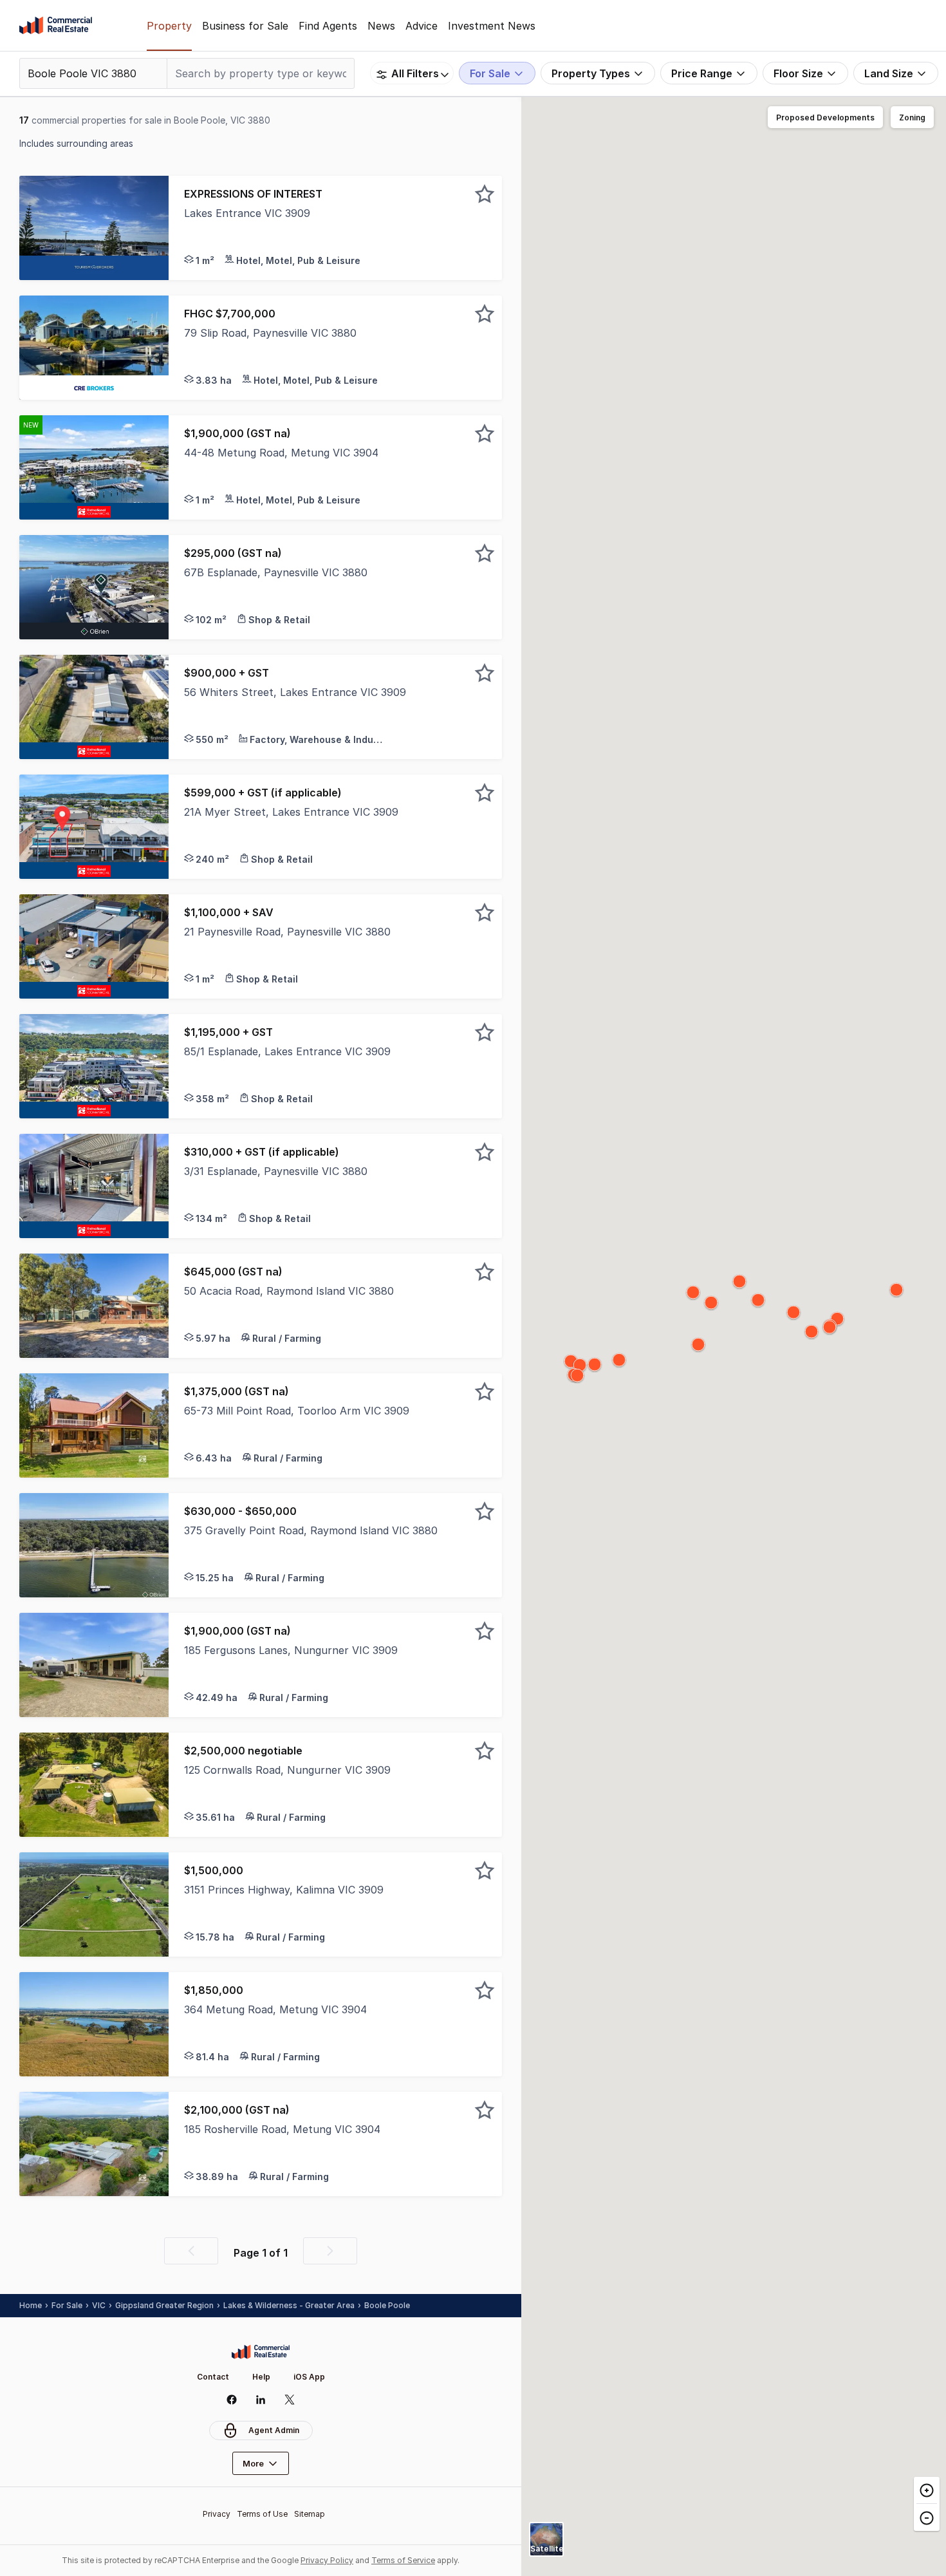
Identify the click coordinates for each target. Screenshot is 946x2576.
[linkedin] (261, 2400)
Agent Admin (274, 2430)
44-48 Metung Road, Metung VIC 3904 (281, 453)
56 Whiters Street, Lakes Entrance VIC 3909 (295, 692)
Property (169, 26)
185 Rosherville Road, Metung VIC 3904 (282, 2129)
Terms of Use (262, 2514)
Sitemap (310, 2514)
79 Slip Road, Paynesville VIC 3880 (270, 333)
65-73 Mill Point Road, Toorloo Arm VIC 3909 (297, 1411)
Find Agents (328, 26)
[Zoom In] (927, 2490)
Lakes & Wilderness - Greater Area (289, 2305)
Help (261, 2377)
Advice (422, 26)
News (381, 26)
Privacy (217, 2514)
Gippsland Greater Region (164, 2305)
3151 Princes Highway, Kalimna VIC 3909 (284, 1890)
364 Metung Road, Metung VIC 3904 (275, 2009)
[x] (290, 2400)
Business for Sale (245, 26)
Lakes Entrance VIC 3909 (247, 213)
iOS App (309, 2377)
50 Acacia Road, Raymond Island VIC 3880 (289, 1291)
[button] (335, 228)
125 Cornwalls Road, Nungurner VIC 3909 (287, 1770)
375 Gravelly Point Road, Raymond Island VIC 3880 (311, 1530)
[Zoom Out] (927, 2517)
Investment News (492, 26)
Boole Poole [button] (387, 2305)
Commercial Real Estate (56, 26)
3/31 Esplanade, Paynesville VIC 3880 (276, 1171)
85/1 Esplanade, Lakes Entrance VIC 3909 (287, 1051)
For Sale (67, 2305)
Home (31, 2305)
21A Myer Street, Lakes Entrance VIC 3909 (291, 812)
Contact (213, 2377)
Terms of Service (403, 2560)
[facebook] (232, 2400)
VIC (99, 2305)
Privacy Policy (327, 2560)
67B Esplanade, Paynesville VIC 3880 (276, 572)
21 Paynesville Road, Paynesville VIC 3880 (287, 932)
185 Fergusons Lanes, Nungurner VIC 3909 (291, 1650)
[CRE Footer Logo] (261, 2352)
